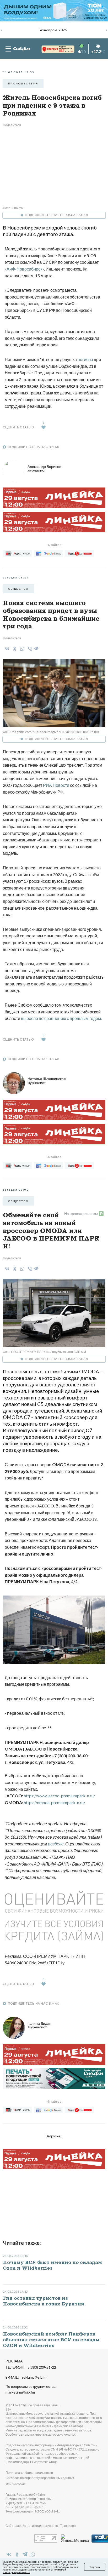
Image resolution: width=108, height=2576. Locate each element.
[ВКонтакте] (6, 649)
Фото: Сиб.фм (13, 208)
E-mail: (26, 2377)
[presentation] (2, 30)
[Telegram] (36, 648)
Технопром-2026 (52, 30)
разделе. (56, 1844)
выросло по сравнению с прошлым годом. (61, 1018)
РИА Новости (56, 785)
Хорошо (95, 2567)
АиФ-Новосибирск (24, 269)
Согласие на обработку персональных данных (40, 2478)
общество (18, 589)
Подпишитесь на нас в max (34, 447)
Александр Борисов (44, 468)
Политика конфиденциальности (29, 2473)
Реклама (14, 2361)
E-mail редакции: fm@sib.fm (26, 2507)
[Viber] (29, 649)
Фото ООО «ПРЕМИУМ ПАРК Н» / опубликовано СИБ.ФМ (44, 1352)
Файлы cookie (16, 2484)
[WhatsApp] (21, 649)
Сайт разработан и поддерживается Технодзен (41, 2526)
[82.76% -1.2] (53, 49)
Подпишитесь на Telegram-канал (56, 215)
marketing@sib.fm (20, 2392)
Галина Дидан (39, 2025)
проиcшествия (23, 83)
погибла (86, 359)
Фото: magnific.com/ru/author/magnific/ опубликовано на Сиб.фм (51, 732)
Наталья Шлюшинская (47, 1080)
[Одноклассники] (14, 649)
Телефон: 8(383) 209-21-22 (31, 2367)
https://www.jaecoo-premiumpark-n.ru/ (60, 1796)
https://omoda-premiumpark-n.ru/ (55, 1802)
